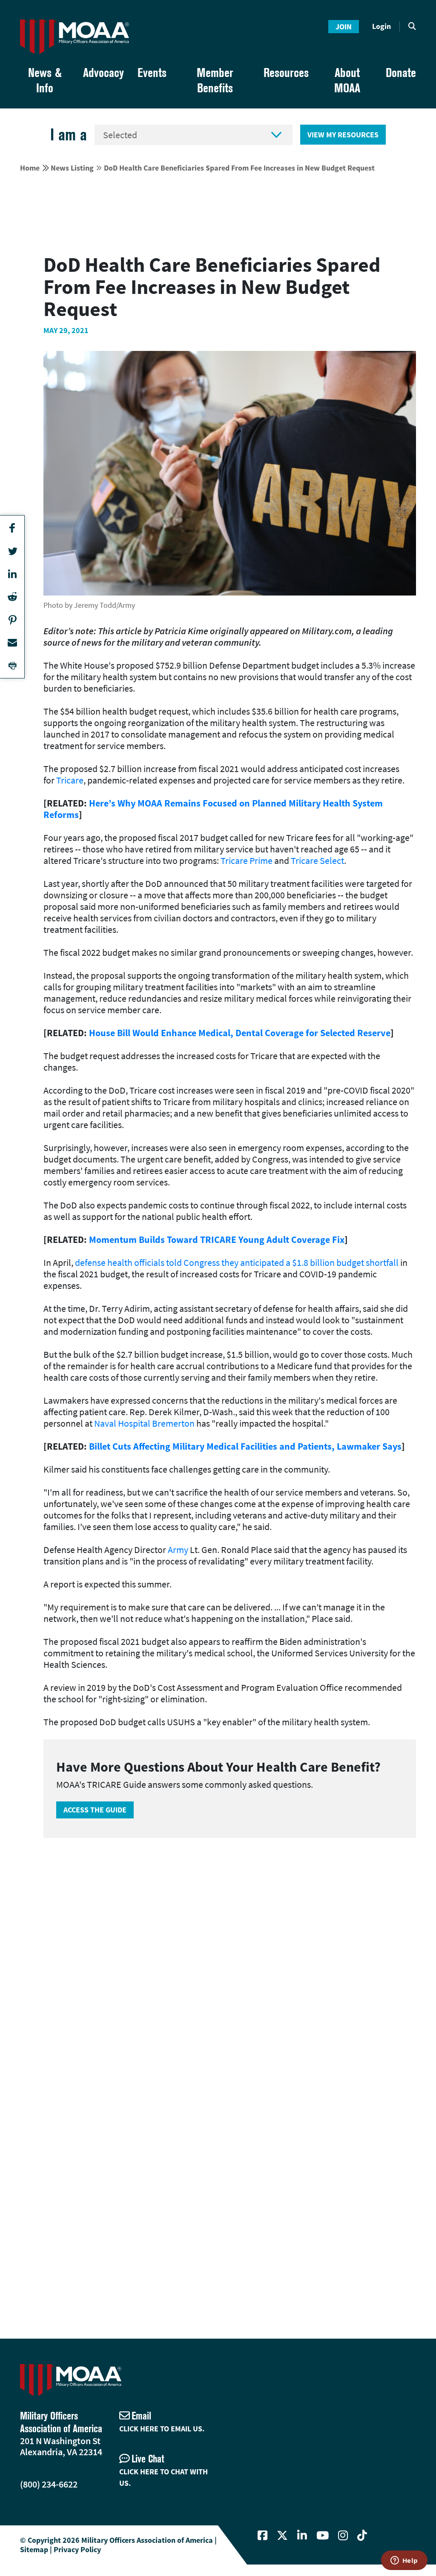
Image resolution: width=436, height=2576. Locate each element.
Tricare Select (317, 861)
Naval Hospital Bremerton (144, 1423)
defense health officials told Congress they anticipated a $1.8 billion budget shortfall (237, 1262)
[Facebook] (262, 2536)
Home (30, 168)
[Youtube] (323, 2536)
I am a (69, 135)
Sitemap (34, 2549)
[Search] (412, 26)
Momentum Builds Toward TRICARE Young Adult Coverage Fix (217, 1240)
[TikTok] (362, 2536)
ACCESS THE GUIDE (95, 1810)
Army (178, 1550)
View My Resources (343, 135)
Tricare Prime (247, 861)
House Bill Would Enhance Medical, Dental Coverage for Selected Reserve (240, 1033)
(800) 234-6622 (49, 2484)
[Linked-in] (302, 2536)
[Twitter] (282, 2536)
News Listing (72, 168)
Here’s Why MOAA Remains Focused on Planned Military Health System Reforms (213, 809)
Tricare (70, 780)
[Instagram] (343, 2536)
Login (381, 26)
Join (344, 27)
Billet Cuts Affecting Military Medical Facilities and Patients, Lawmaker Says (245, 1446)
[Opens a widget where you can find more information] (404, 2561)
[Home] (75, 37)
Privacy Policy (77, 2549)
